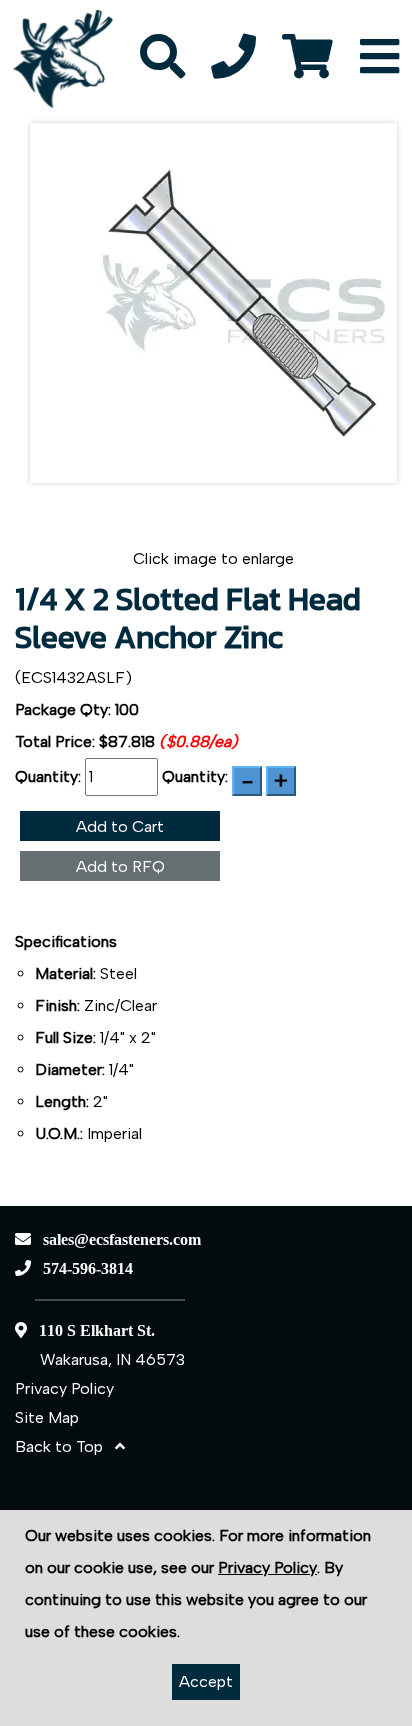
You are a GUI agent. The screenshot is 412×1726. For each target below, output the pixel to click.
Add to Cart (120, 826)
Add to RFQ (120, 866)
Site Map (47, 1417)
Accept (206, 1681)
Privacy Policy (64, 1388)
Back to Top (65, 1446)
